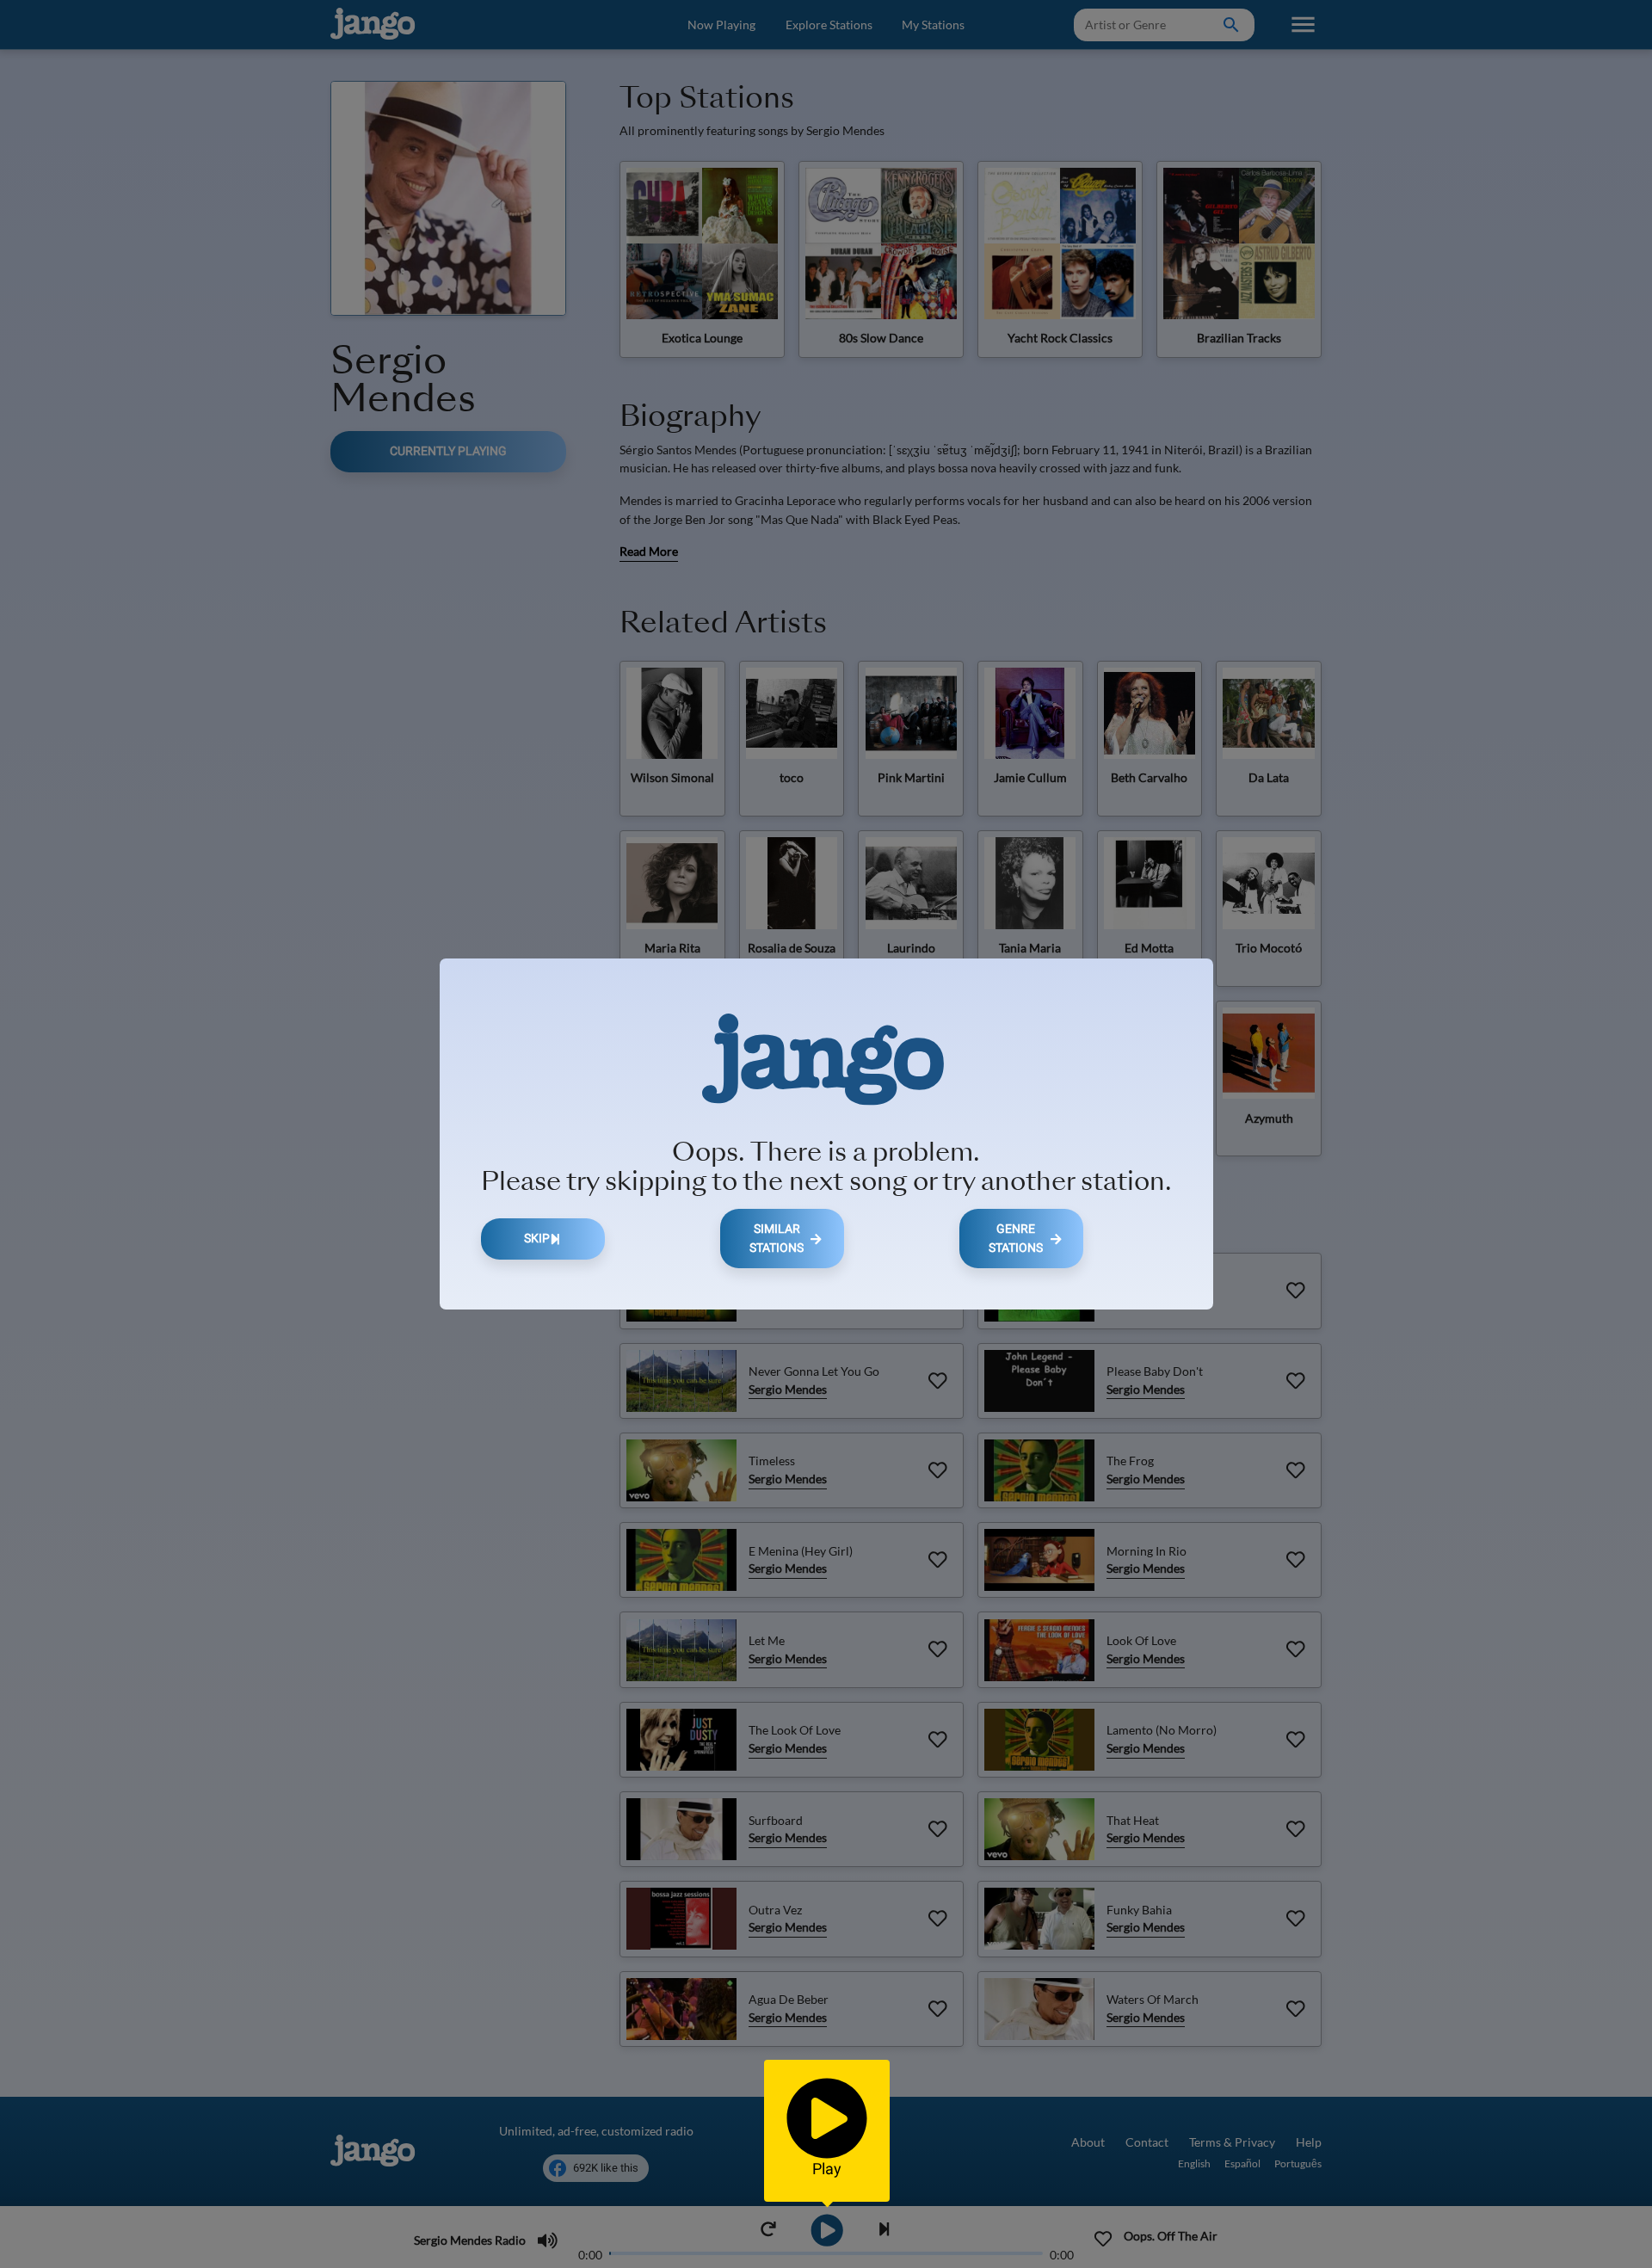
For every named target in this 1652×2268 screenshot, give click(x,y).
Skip (537, 1239)
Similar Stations (777, 1239)
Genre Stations (1016, 1239)
